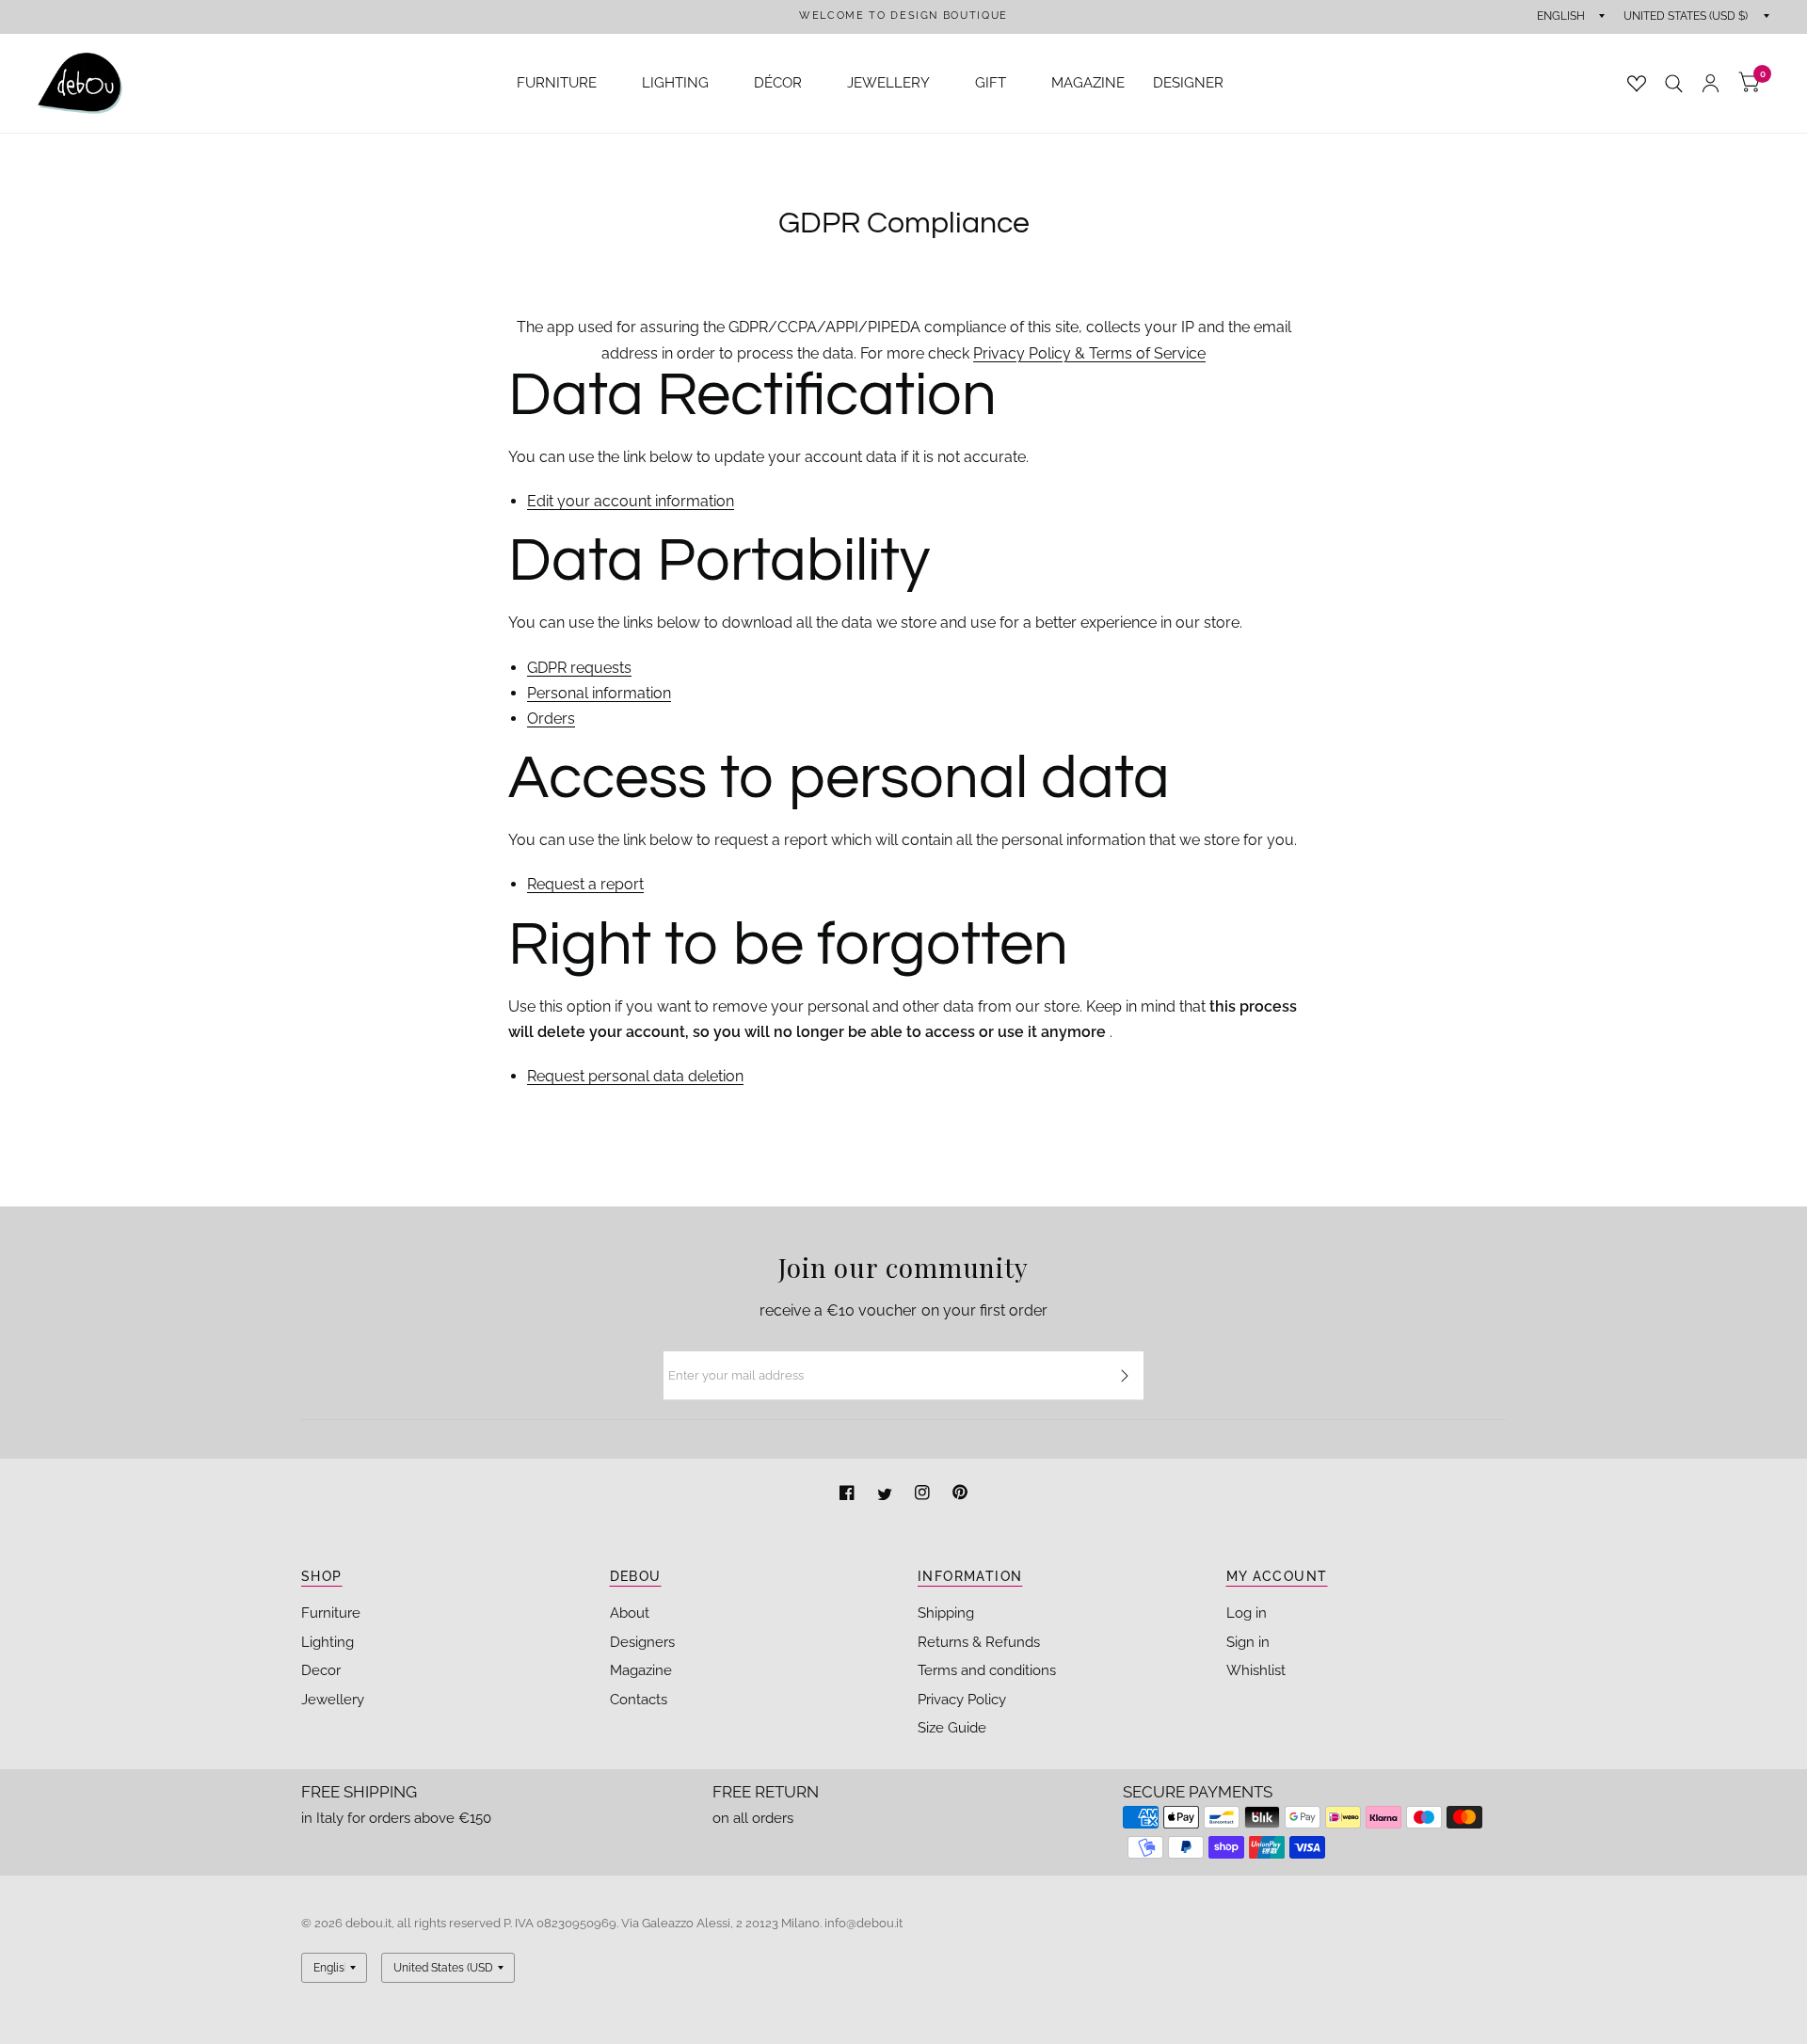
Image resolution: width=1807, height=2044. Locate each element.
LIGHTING (675, 83)
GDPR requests (579, 669)
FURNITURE (557, 83)
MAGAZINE (1088, 83)
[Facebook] (849, 1495)
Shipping (946, 1613)
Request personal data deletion (635, 1077)
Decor (321, 1670)
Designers (642, 1642)
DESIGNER (1188, 83)
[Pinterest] (960, 1495)
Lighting (328, 1642)
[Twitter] (887, 1495)
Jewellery (333, 1700)
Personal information (599, 694)
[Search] (1674, 83)
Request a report (585, 885)
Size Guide (952, 1728)
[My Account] (1711, 83)
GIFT (991, 83)
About (630, 1613)
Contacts (639, 1700)
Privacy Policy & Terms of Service (1089, 353)
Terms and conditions (987, 1670)
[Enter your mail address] (1125, 1376)
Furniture (331, 1613)
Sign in (1248, 1642)
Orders (551, 719)
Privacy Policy (962, 1700)
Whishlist (1256, 1670)
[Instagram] (924, 1495)
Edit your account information (631, 502)
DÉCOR (778, 83)
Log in (1247, 1613)
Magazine (641, 1670)
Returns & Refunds (979, 1642)
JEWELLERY (888, 83)
